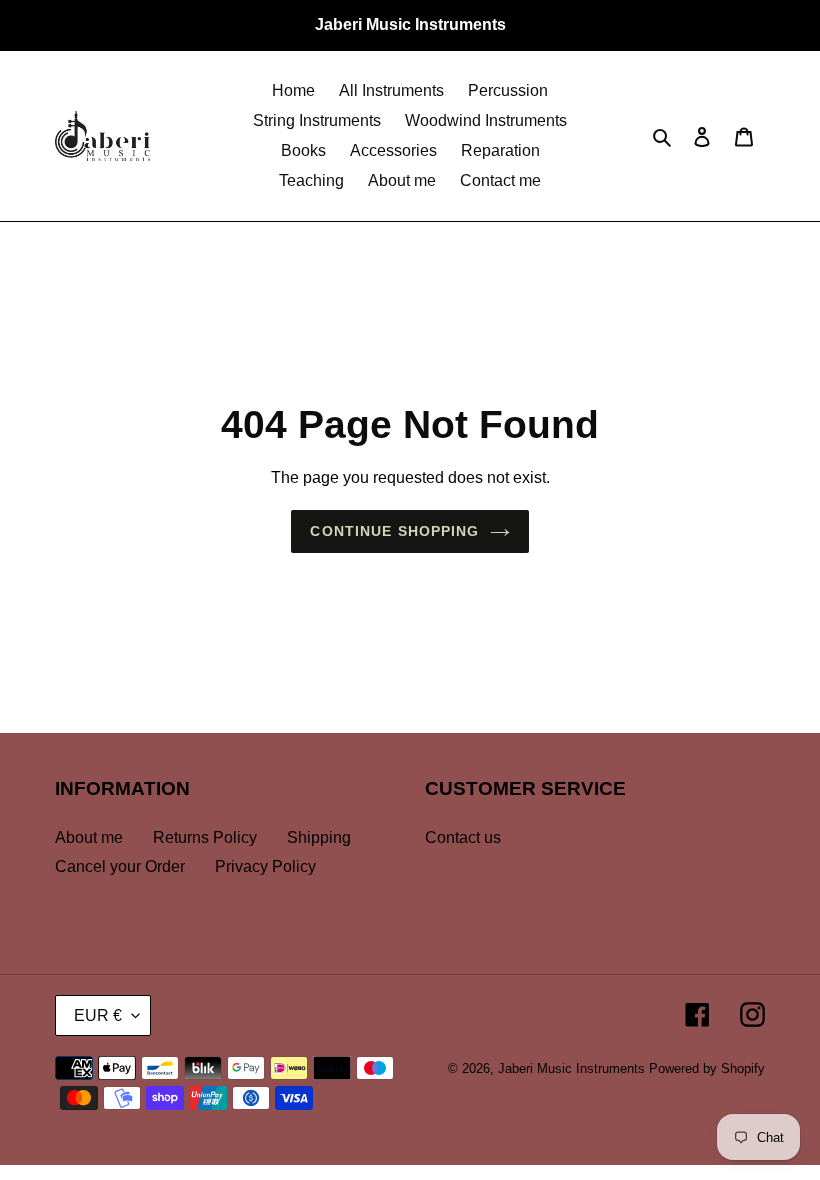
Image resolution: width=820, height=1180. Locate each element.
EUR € (98, 1015)
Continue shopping (394, 531)
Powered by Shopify (707, 1068)
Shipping (319, 837)
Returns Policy (205, 837)
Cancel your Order (120, 866)
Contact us (463, 837)
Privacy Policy (265, 866)
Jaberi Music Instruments (571, 1068)
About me (89, 837)
